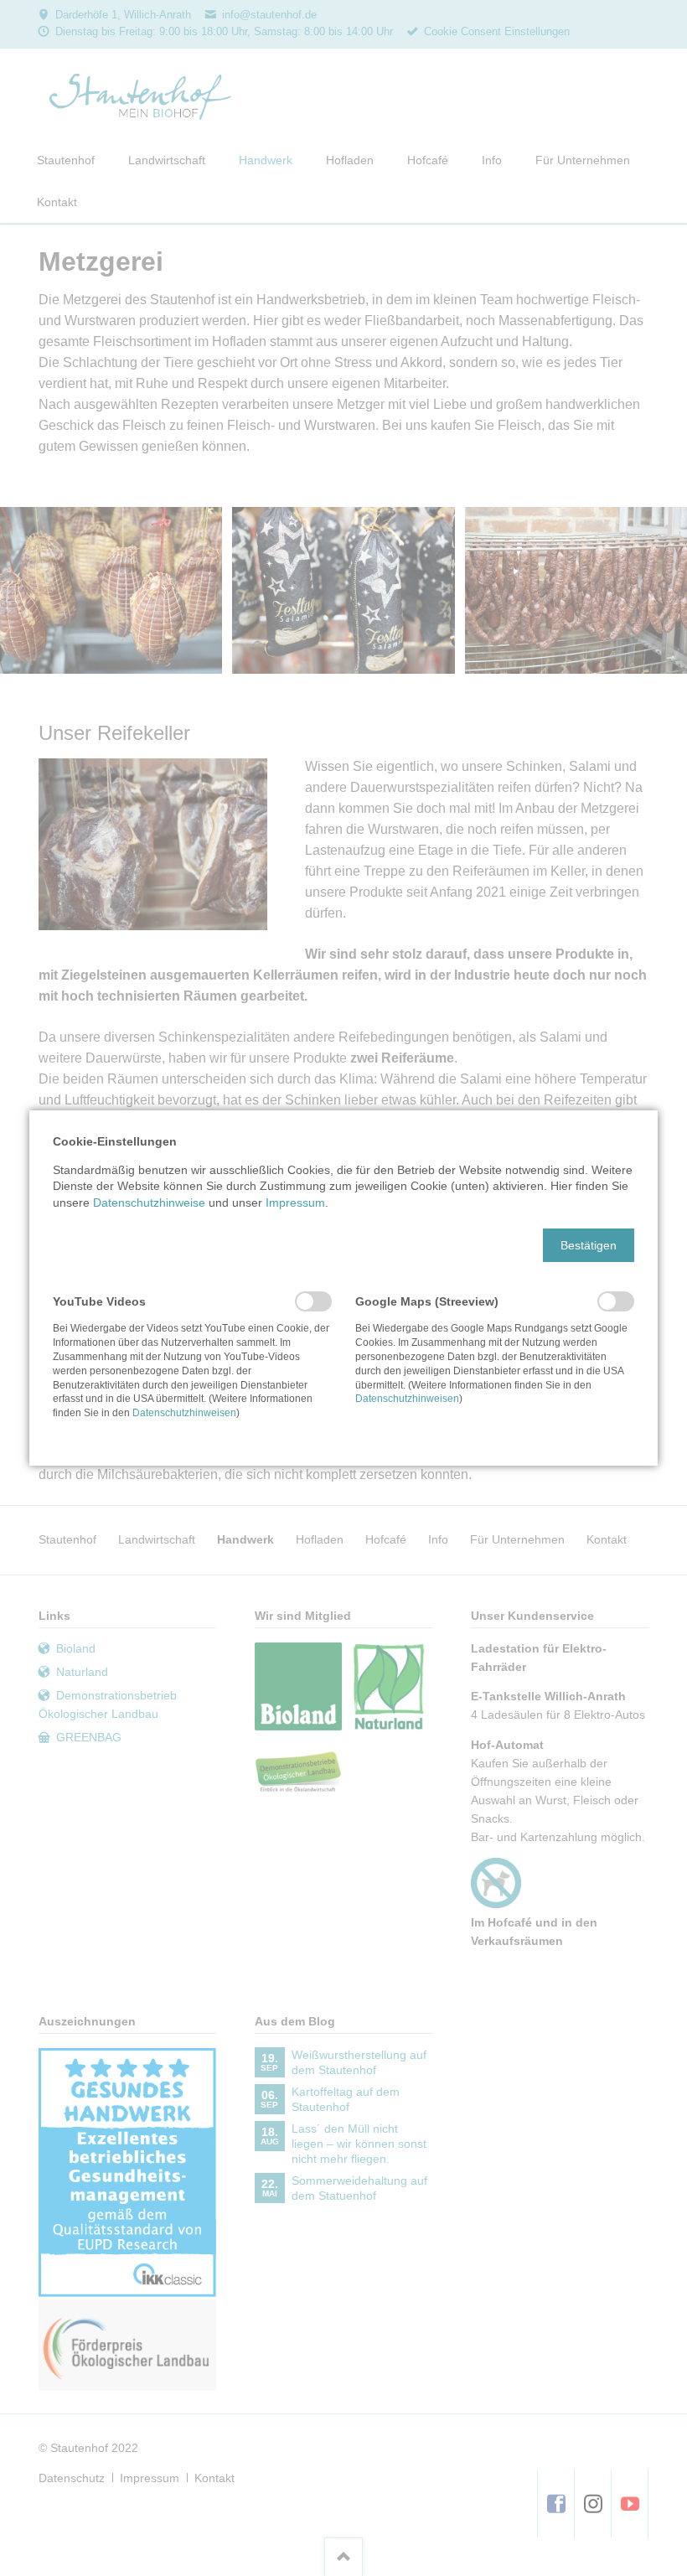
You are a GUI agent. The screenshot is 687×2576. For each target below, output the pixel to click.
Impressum (295, 1203)
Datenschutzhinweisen (184, 1413)
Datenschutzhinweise (149, 1203)
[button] (589, 1245)
